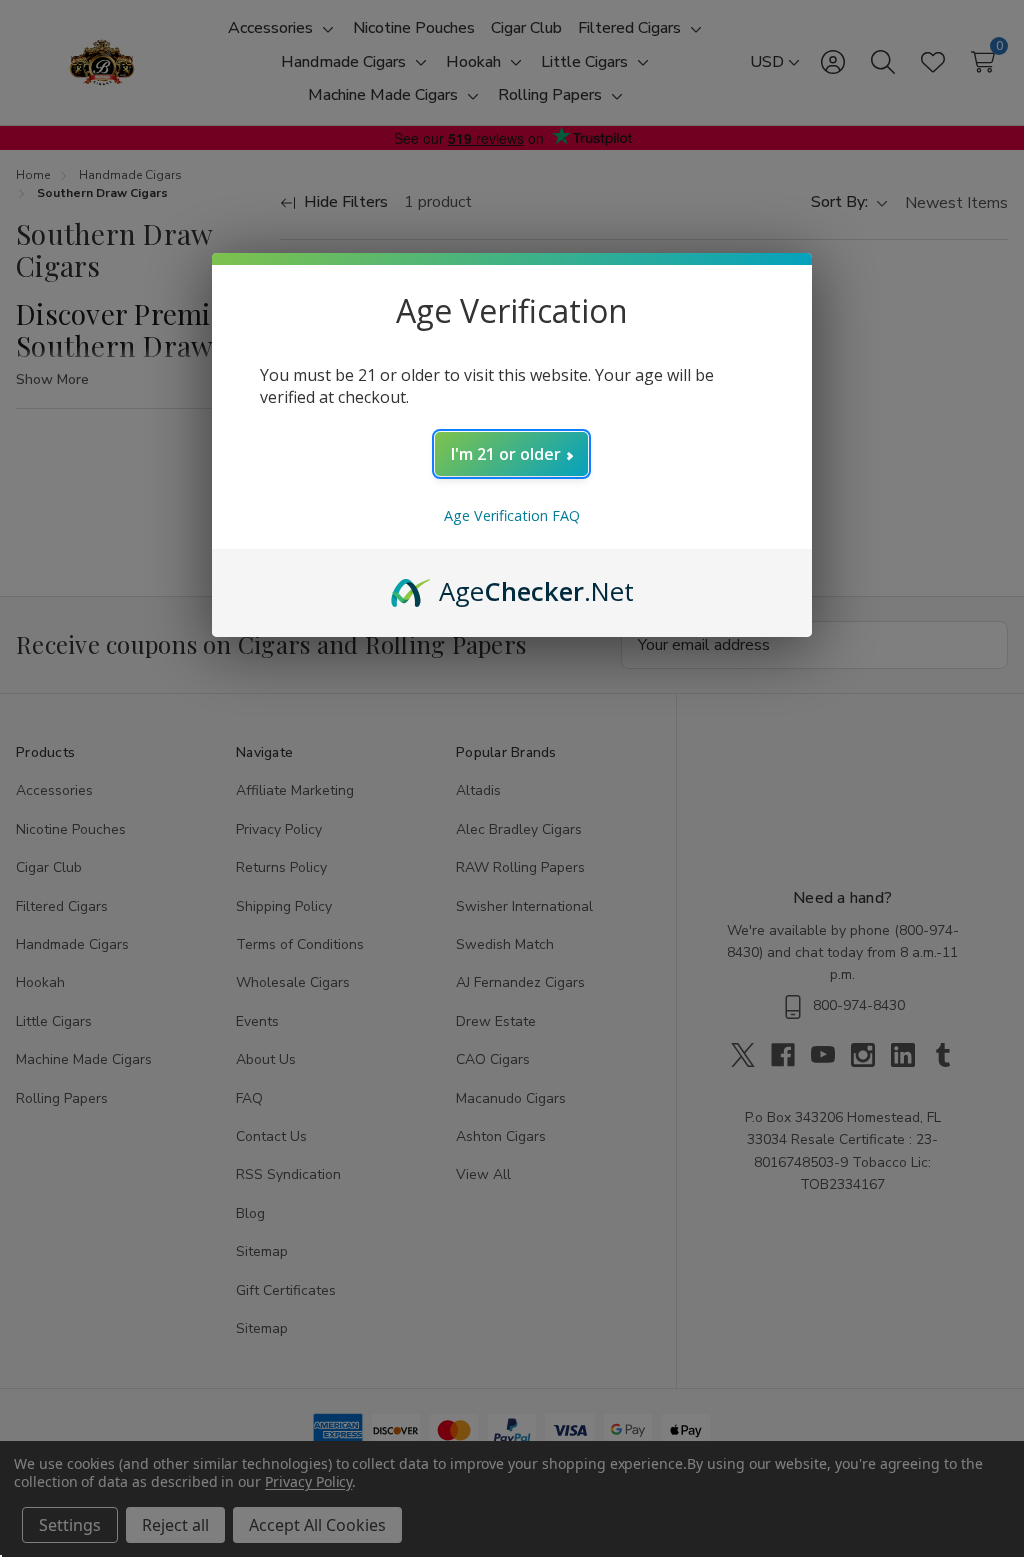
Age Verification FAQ (512, 515)
